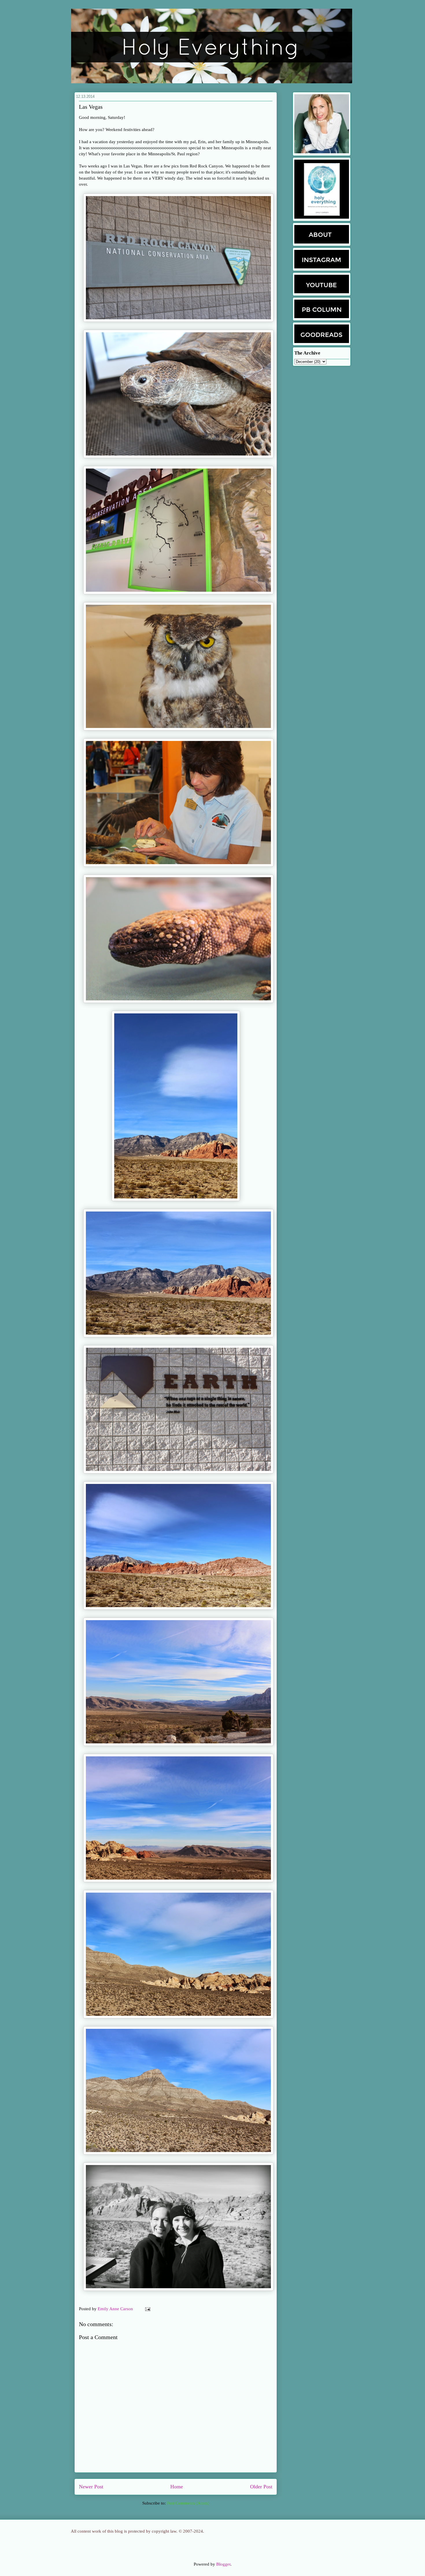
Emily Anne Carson (116, 2309)
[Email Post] (147, 2309)
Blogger (223, 2564)
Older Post (261, 2487)
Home (177, 2487)
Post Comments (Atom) (188, 2503)
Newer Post (91, 2487)
